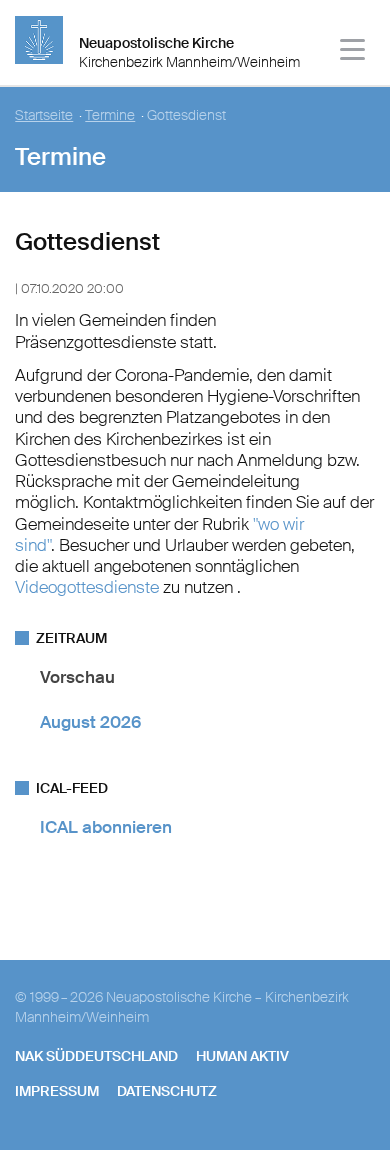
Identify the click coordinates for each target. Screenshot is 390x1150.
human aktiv (242, 1056)
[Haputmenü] (353, 52)
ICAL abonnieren (106, 827)
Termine (110, 115)
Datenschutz (167, 1091)
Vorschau (77, 677)
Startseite (44, 115)
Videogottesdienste (87, 587)
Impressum (57, 1091)
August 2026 (90, 722)
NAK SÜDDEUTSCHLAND (96, 1056)
